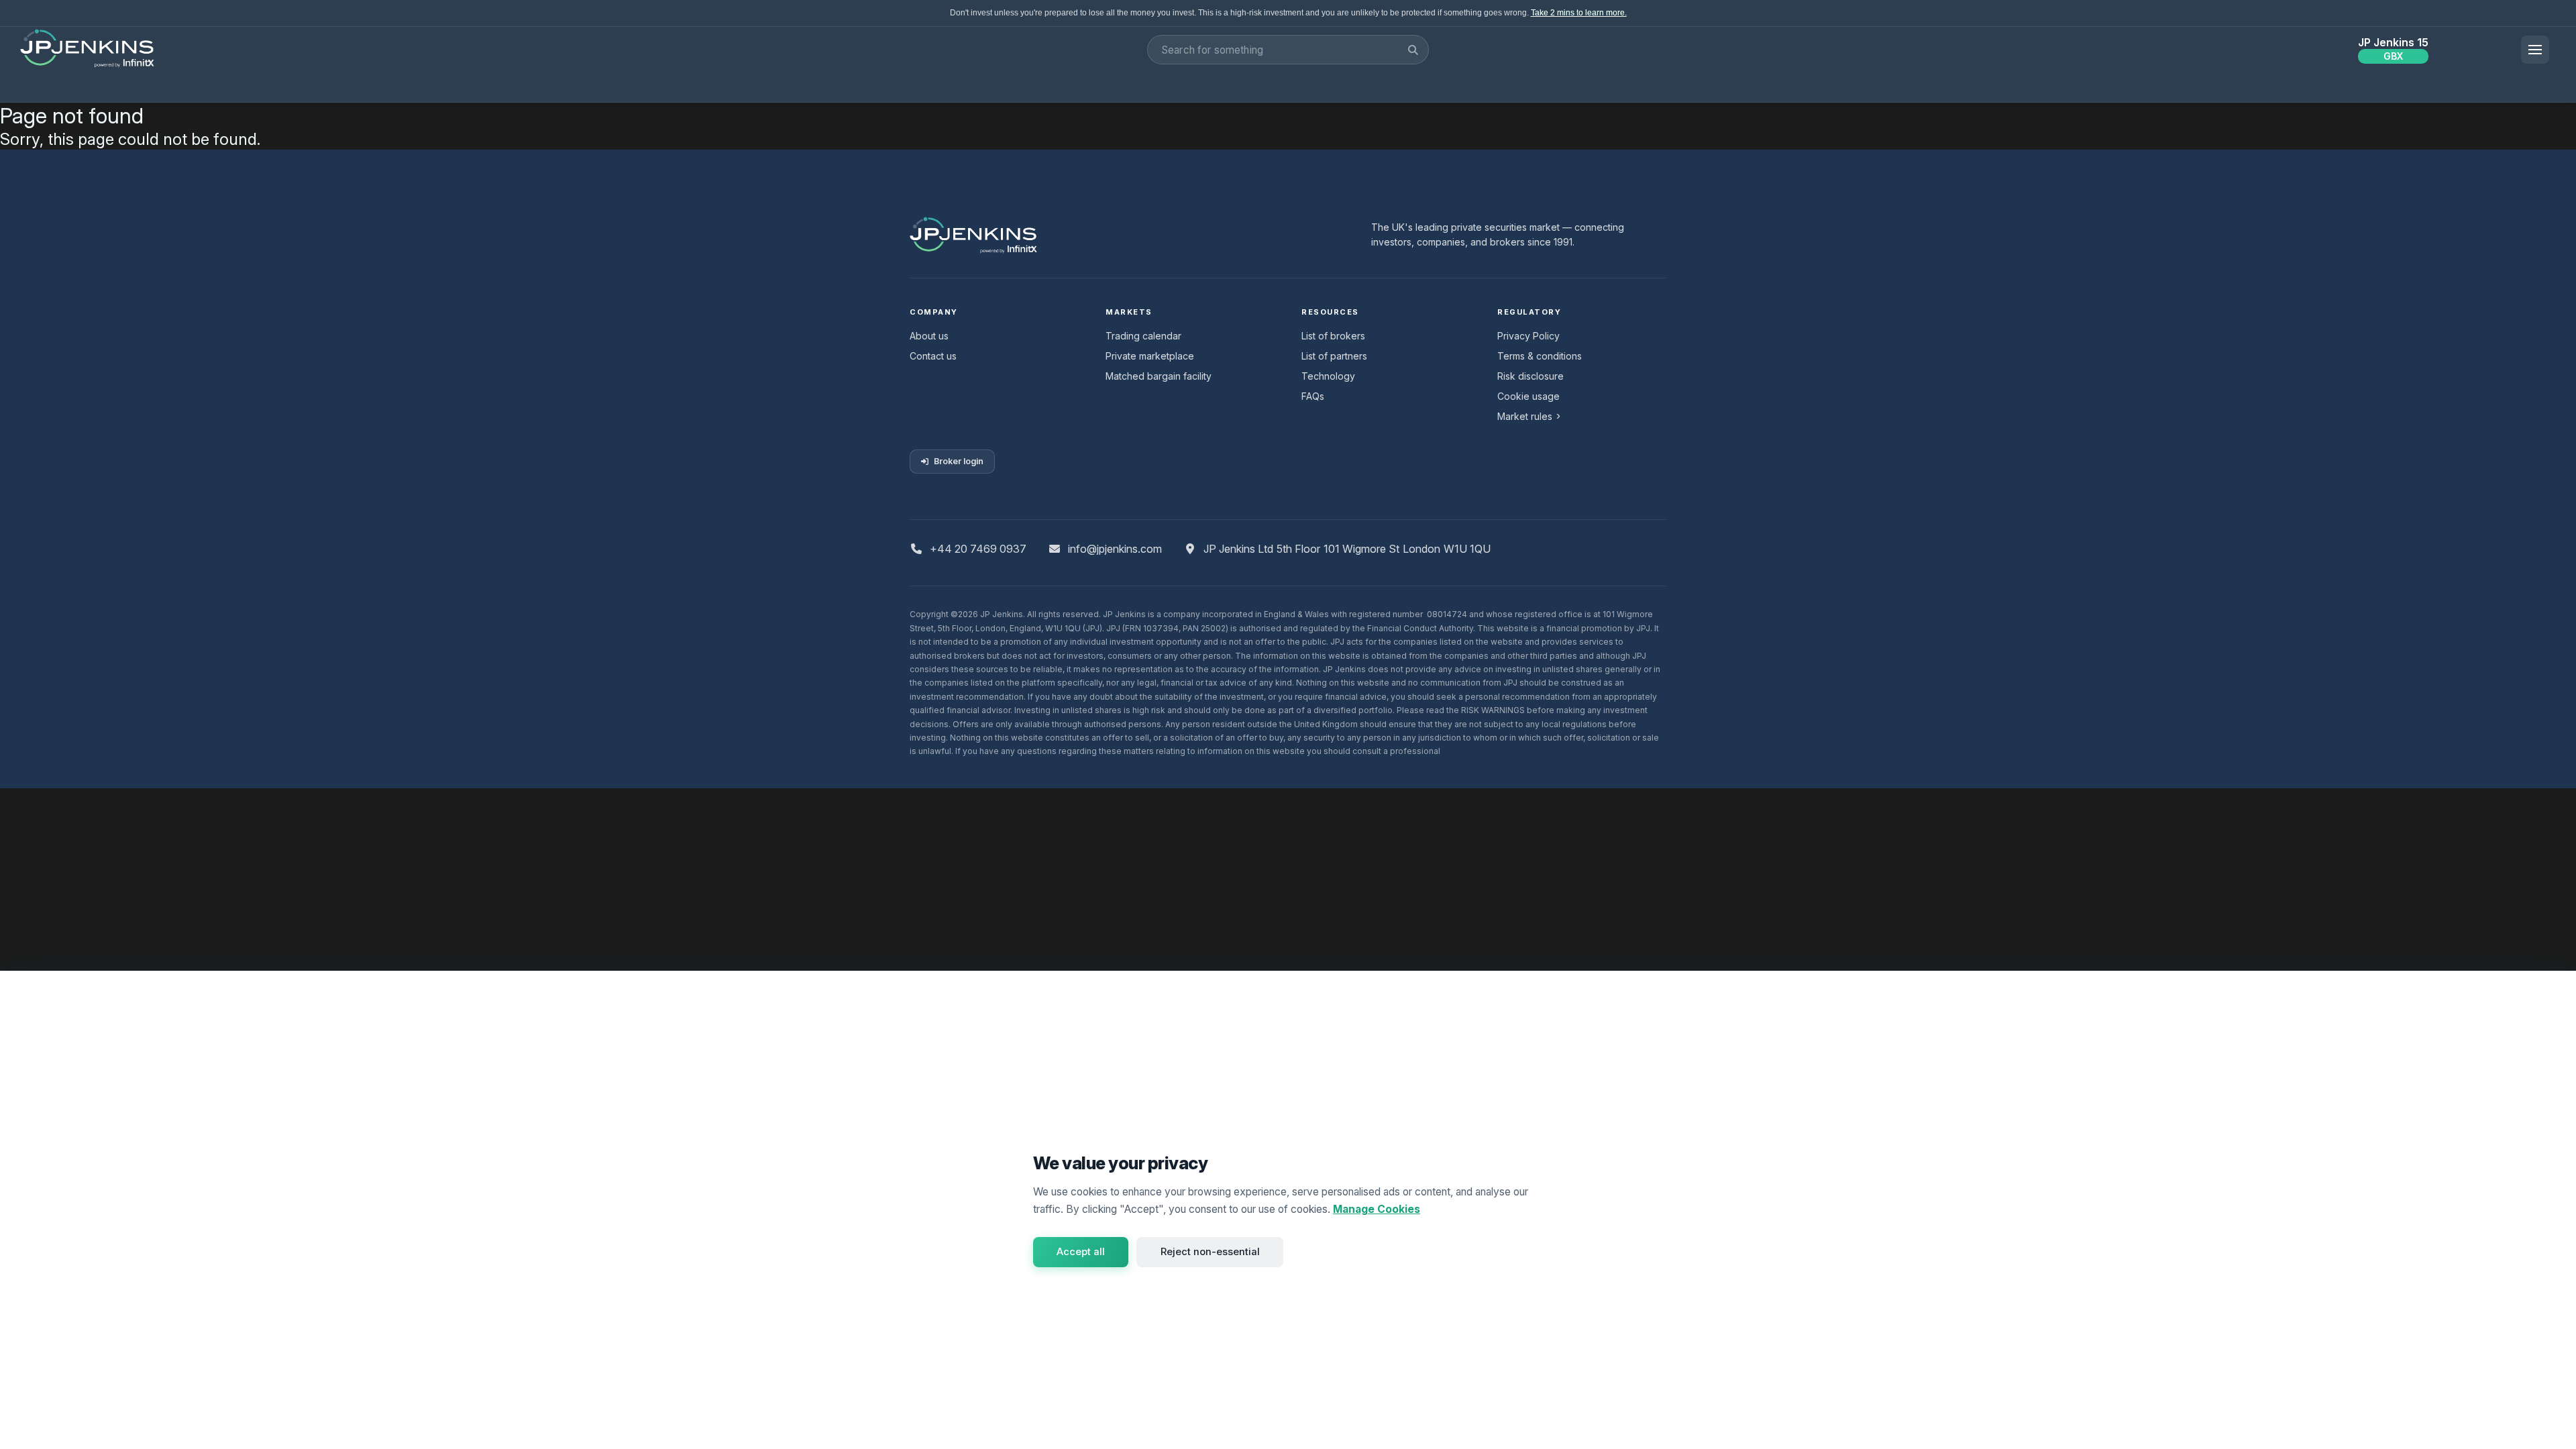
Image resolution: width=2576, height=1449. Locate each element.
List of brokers (1333, 336)
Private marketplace (1150, 356)
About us (929, 336)
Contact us (933, 356)
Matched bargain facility (1159, 376)
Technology (1328, 376)
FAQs (1313, 396)
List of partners (1334, 356)
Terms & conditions (1540, 356)
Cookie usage (1528, 396)
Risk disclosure (1531, 376)
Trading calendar (1143, 336)
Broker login (959, 461)
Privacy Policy (1528, 336)
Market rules (1525, 416)
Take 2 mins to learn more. (1579, 13)
